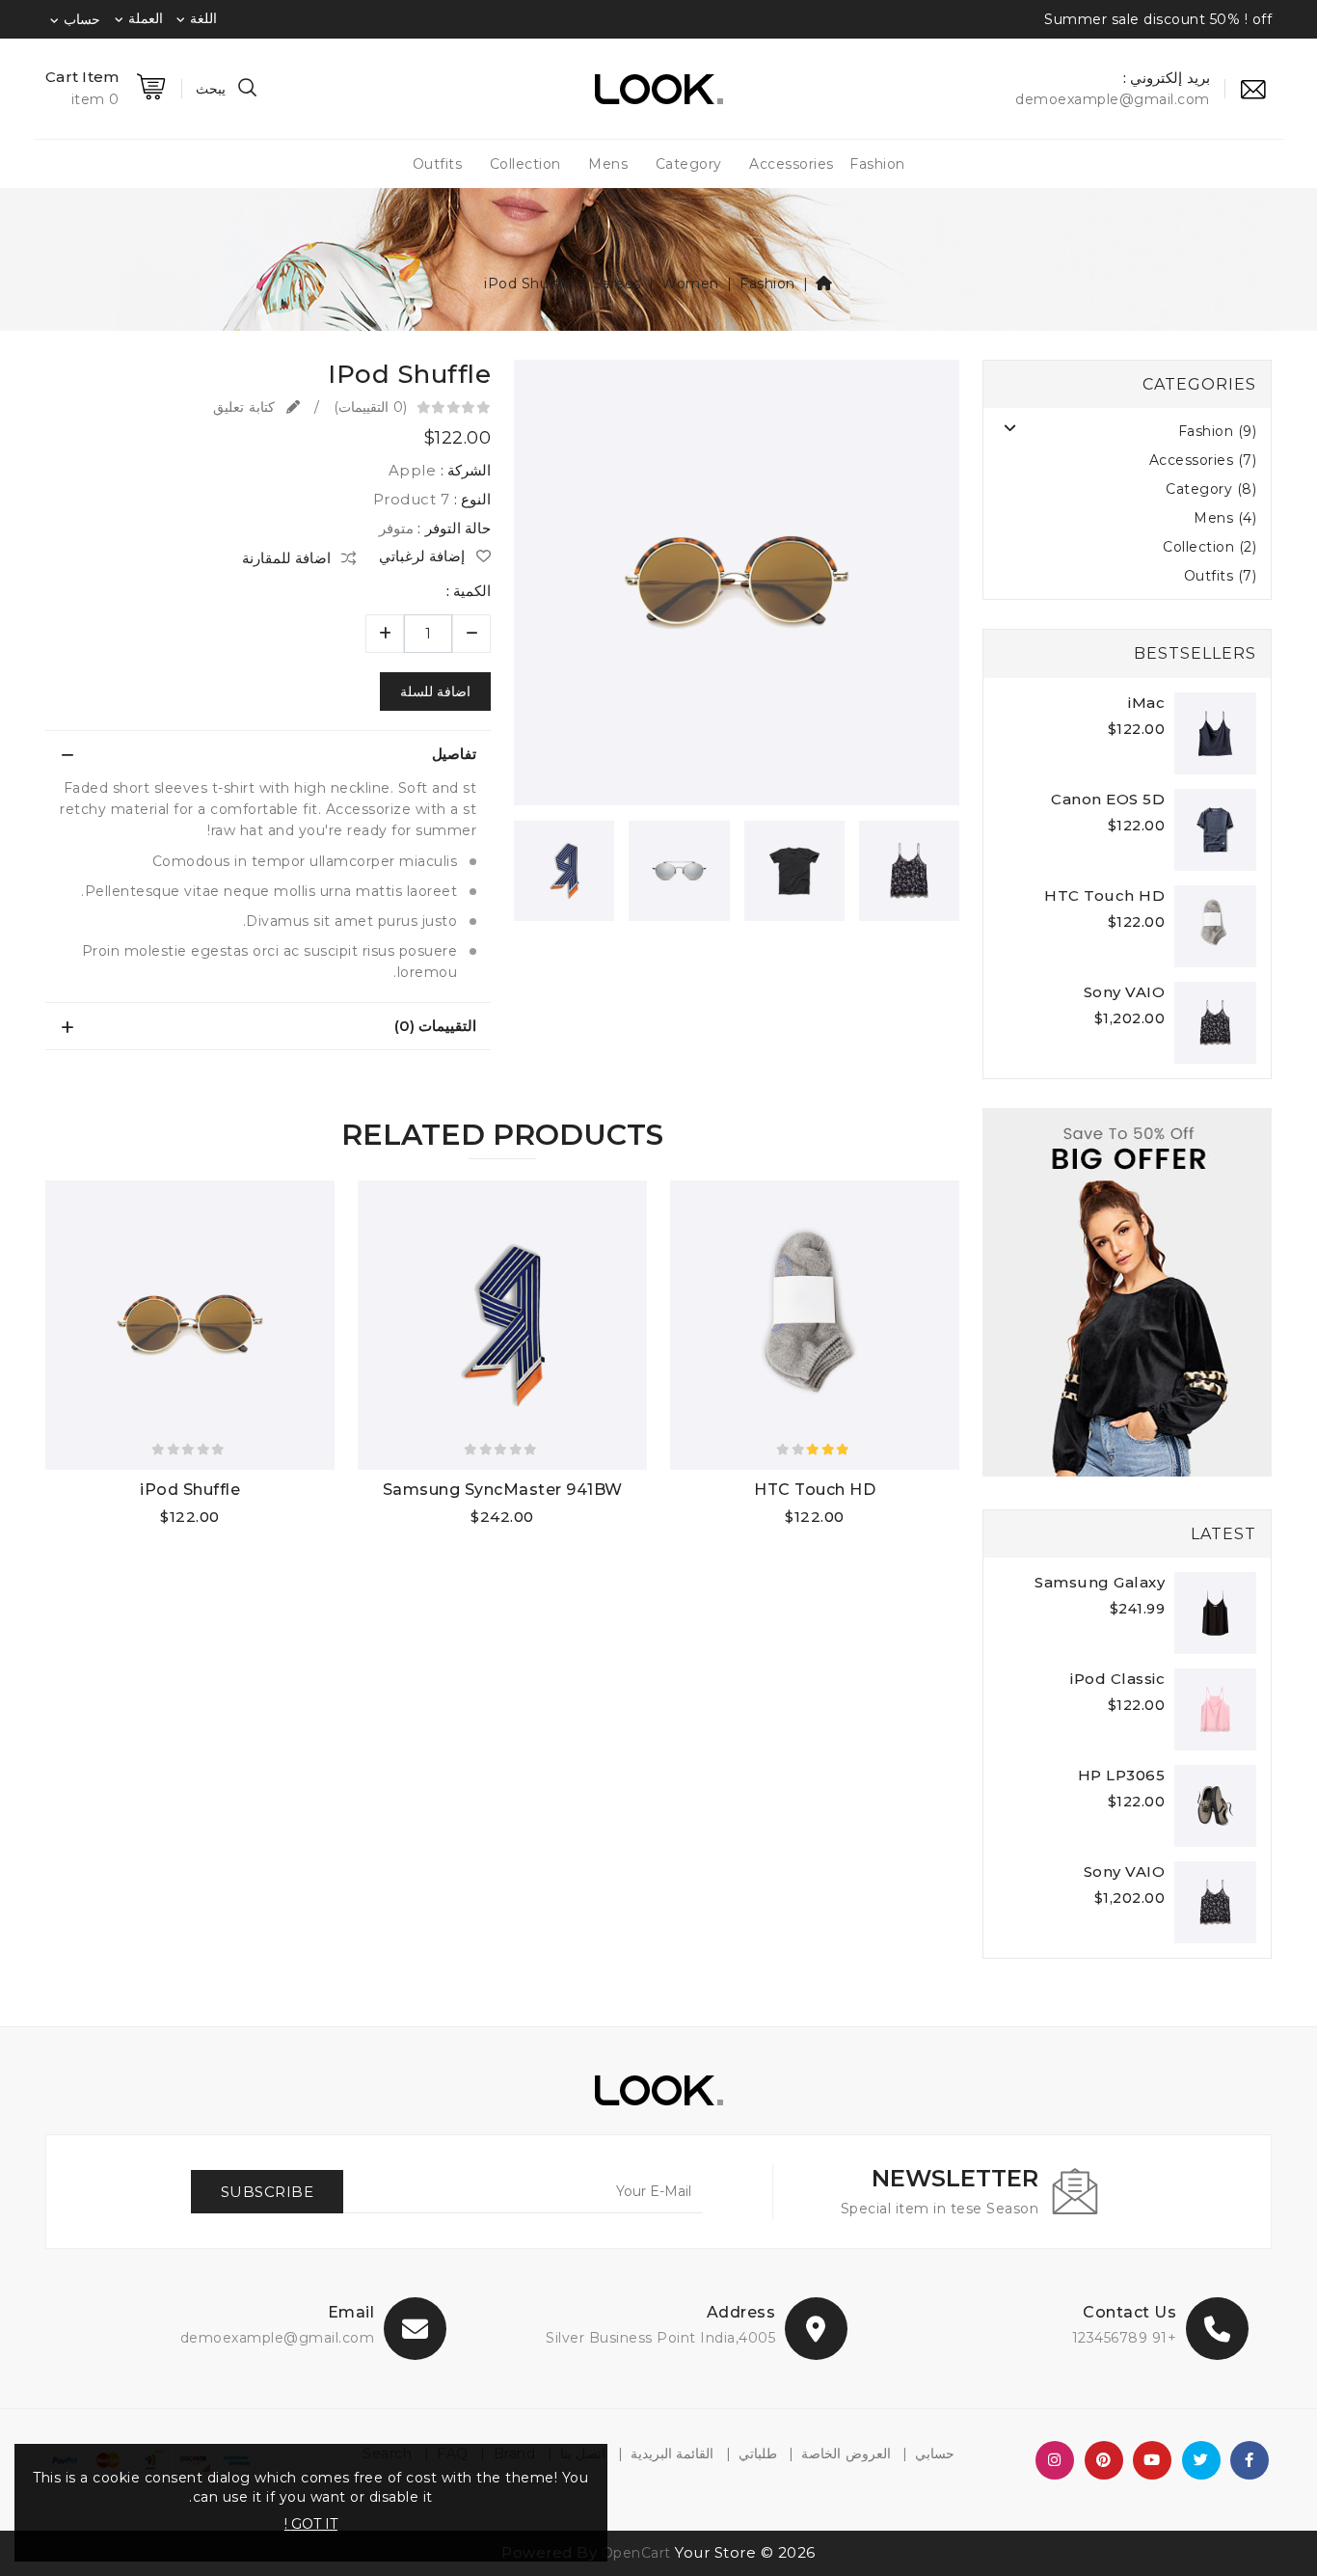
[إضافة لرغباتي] (882, 1519)
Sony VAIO (1125, 992)
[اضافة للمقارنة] (844, 1519)
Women (690, 284)
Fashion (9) (1218, 431)
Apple (413, 470)
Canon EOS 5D (1108, 799)
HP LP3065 (1122, 1775)
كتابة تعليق (246, 407)
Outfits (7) (1221, 576)
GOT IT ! (311, 2524)
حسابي (935, 2454)
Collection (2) (1209, 547)
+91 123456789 (1125, 2338)
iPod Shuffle (528, 284)
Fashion (877, 164)
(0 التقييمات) (370, 407)
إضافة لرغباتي (424, 556)
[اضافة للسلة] (806, 1519)
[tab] (268, 754)
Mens (608, 164)
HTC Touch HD (1104, 895)
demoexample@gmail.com (278, 2338)
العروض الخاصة (846, 2454)
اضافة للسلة (435, 691)
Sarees (617, 284)
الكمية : (469, 591)
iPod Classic (1117, 1679)
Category (689, 164)
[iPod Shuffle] (737, 589)
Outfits (438, 164)
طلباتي (758, 2454)
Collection (525, 164)
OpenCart (636, 2553)
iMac (1146, 703)
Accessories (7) (1203, 460)
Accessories (792, 164)
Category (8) (1211, 489)
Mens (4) (1225, 518)
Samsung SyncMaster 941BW (503, 1490)
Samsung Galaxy (1100, 1582)
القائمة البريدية (672, 2454)
